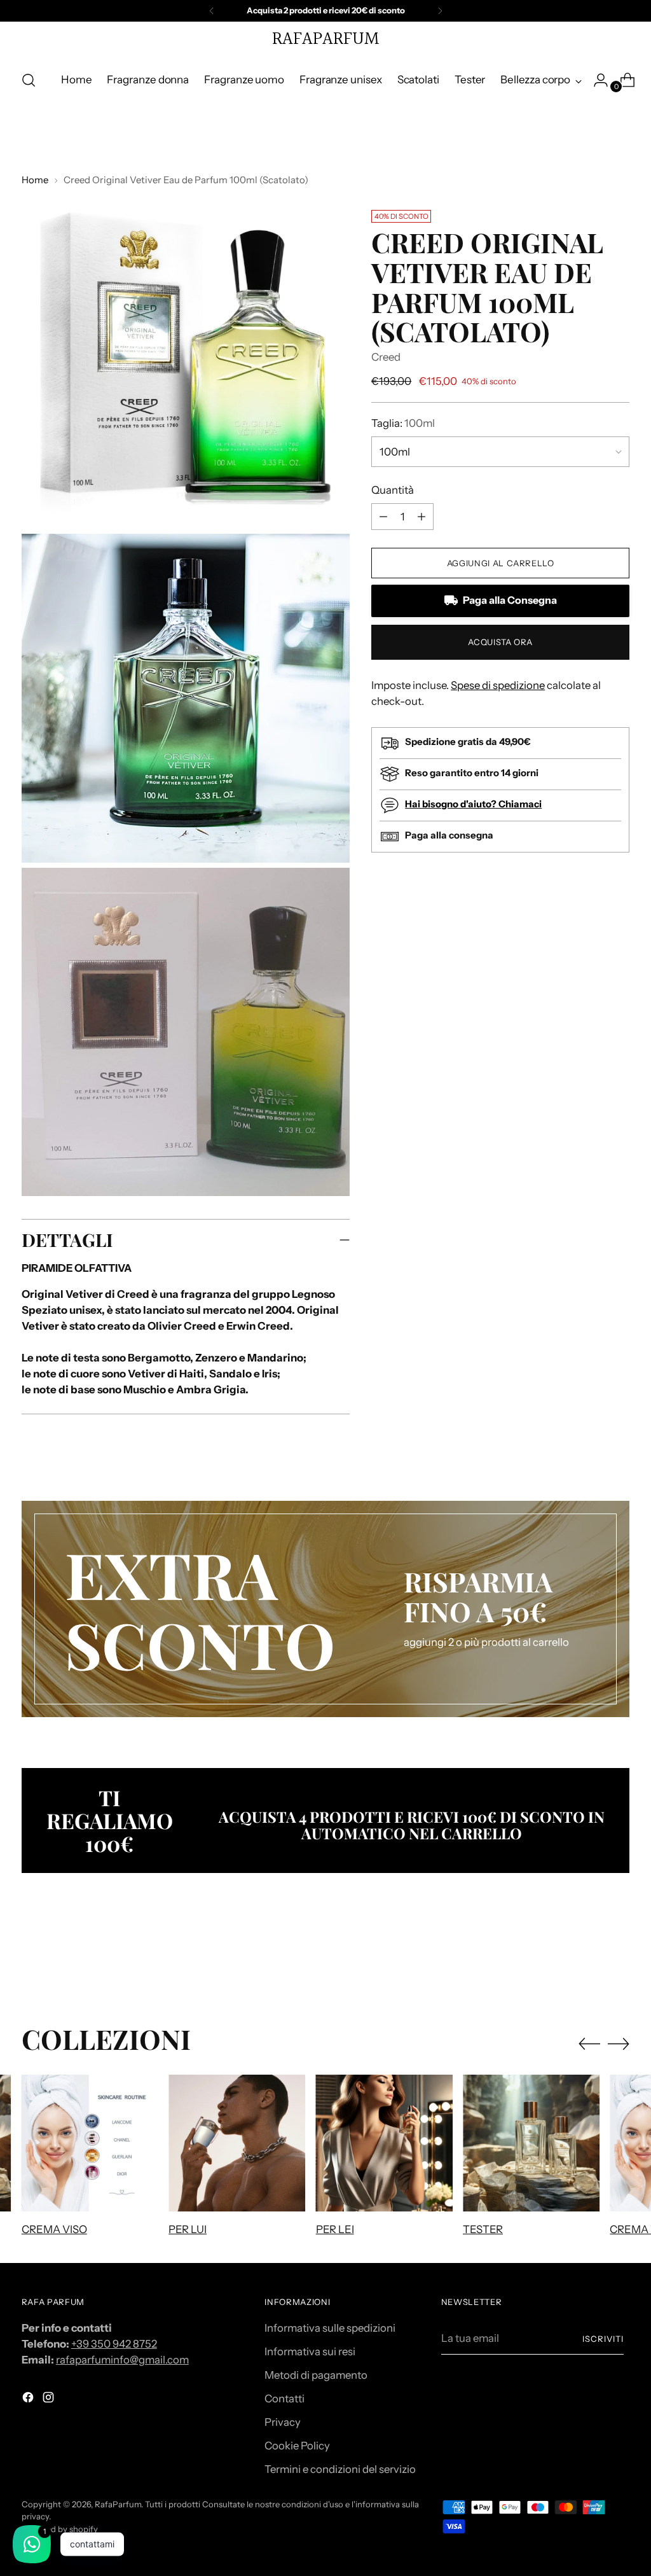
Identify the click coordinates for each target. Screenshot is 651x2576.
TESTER (483, 2229)
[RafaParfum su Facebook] (29, 2399)
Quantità (393, 490)
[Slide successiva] (619, 1955)
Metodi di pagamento (316, 2375)
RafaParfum (118, 2504)
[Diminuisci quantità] (421, 517)
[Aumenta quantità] (383, 517)
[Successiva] (440, 11)
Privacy (283, 2422)
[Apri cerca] (29, 80)
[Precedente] (212, 11)
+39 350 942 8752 (114, 2344)
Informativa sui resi (310, 2351)
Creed (386, 357)
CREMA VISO (54, 2229)
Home (35, 180)
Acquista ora (500, 642)
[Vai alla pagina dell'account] (596, 80)
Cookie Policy (297, 2446)
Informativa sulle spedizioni (330, 2328)
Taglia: (403, 423)
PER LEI (335, 2229)
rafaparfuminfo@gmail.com (122, 2360)
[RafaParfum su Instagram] (50, 2399)
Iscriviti (603, 2339)
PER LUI (188, 2229)
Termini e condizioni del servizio (340, 2469)
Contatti (284, 2398)
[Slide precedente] (589, 1956)
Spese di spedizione (498, 685)
